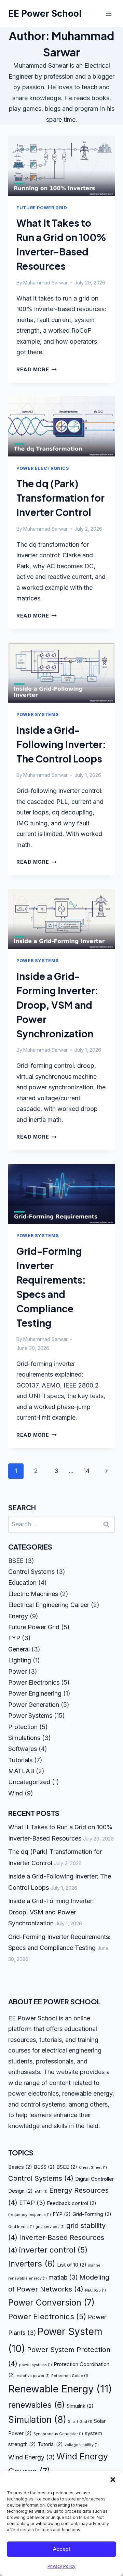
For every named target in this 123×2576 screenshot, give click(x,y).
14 (86, 1471)
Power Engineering (35, 1693)
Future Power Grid (42, 208)
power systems (36, 2365)
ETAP (32, 2203)
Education (22, 1583)
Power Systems (38, 714)
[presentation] (61, 166)
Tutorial (50, 2444)
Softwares (23, 1749)
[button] (113, 2480)
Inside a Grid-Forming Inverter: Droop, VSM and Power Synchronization (57, 1005)
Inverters (32, 2264)
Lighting (20, 1660)
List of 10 (72, 2265)
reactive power (33, 2376)
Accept (62, 2549)
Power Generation (34, 1705)
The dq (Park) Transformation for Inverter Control (60, 498)
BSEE (16, 1561)
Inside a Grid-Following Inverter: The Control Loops (61, 744)
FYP (14, 1638)
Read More (36, 369)
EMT (41, 2192)
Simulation (37, 2420)
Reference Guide (70, 2376)
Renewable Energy (60, 2389)
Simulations (24, 1738)
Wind (16, 1793)
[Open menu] (108, 14)
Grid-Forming (92, 2214)
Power (17, 1671)
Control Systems (31, 1572)
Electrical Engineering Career (49, 1605)
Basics (20, 2167)
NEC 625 (95, 2290)
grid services (50, 2227)
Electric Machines (33, 1594)
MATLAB (21, 1771)
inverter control (53, 2250)
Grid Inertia (21, 2227)
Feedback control (72, 2203)
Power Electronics (43, 468)
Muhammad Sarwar (45, 283)
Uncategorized (29, 1782)
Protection (23, 1727)
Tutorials (20, 1760)
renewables (37, 2405)
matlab (63, 2277)
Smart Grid (80, 2422)
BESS (44, 2167)
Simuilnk (80, 2406)
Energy (18, 1616)
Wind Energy (31, 2457)
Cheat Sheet (93, 2168)
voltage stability (82, 2445)
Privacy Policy (61, 2566)
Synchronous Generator (58, 2434)
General (19, 1649)
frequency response (30, 2215)
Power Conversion (51, 2302)
